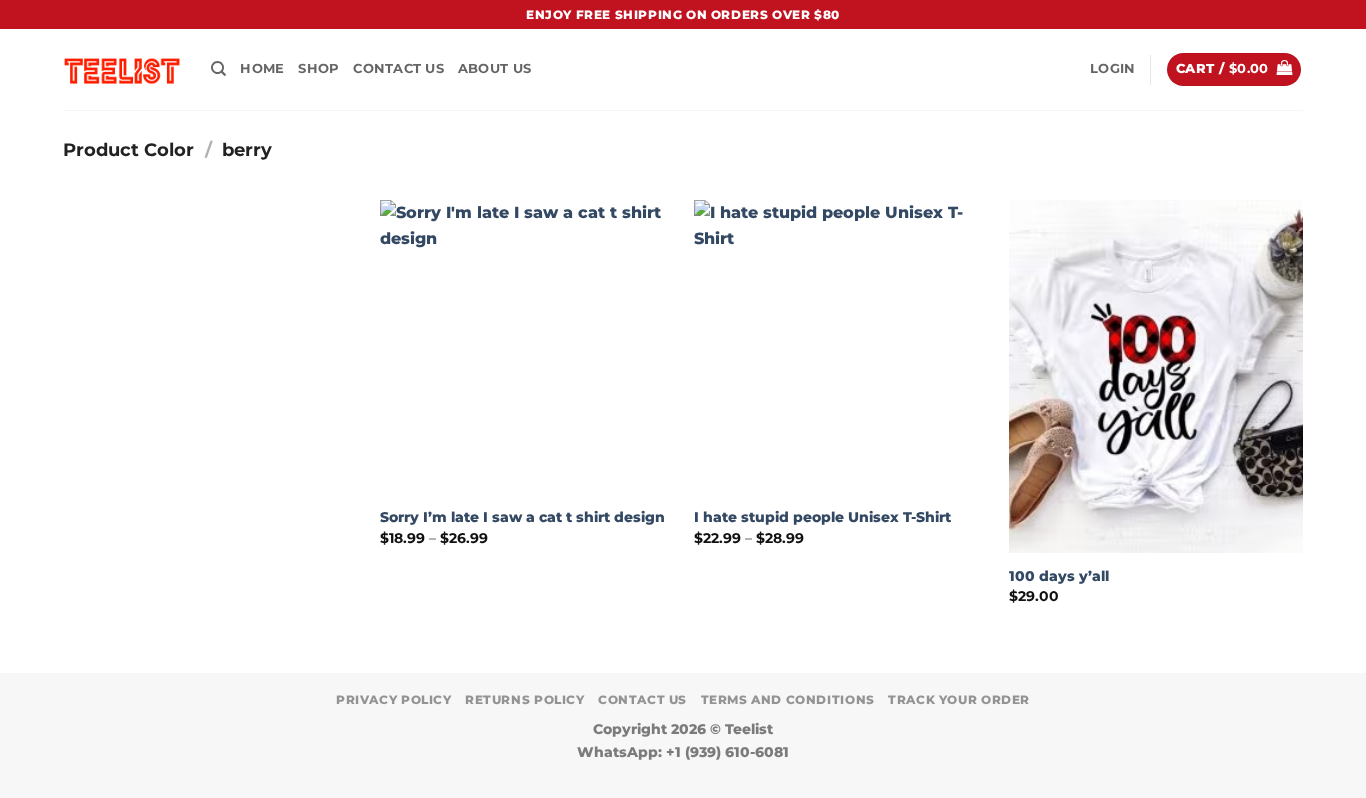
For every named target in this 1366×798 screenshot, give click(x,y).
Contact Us (398, 68)
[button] (1112, 69)
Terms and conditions (788, 699)
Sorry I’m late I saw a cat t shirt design (522, 517)
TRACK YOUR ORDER (959, 699)
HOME (262, 68)
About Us (494, 68)
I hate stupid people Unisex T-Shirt (822, 517)
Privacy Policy (394, 699)
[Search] (218, 69)
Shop (318, 68)
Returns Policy (525, 699)
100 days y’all (1059, 576)
